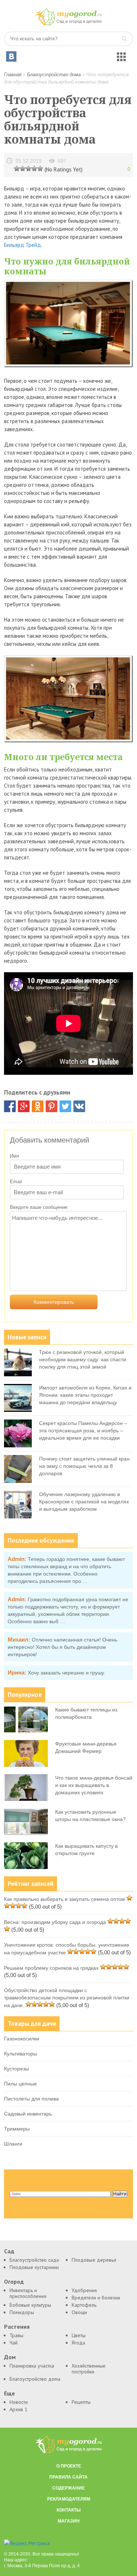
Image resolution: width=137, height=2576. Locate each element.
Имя (14, 1156)
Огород (14, 2282)
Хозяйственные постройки (89, 2369)
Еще (9, 2393)
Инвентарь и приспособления (28, 2293)
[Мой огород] (69, 24)
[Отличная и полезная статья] (40, 168)
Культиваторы (20, 2054)
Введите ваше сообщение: (39, 1207)
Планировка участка (32, 2366)
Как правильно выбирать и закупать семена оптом (64, 1899)
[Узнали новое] (34, 168)
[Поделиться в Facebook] (10, 1106)
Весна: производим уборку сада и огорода (55, 1922)
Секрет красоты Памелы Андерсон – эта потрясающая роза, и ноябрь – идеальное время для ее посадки (83, 1431)
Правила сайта (68, 2477)
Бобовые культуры (30, 2305)
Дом (10, 2357)
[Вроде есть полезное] (23, 168)
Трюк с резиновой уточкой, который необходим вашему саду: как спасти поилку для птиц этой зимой (83, 1359)
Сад (9, 2251)
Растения (17, 2327)
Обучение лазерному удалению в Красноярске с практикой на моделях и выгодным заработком (84, 1502)
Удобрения (84, 2290)
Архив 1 (18, 2409)
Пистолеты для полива (31, 2099)
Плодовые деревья (94, 2260)
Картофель (84, 2305)
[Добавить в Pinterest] (52, 1106)
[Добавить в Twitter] (65, 1106)
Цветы (79, 2335)
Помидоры (22, 2312)
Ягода (78, 2343)
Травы (16, 2335)
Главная (13, 75)
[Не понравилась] (17, 168)
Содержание (68, 2488)
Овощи (79, 2312)
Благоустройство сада (34, 2260)
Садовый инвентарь (28, 2114)
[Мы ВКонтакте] (11, 56)
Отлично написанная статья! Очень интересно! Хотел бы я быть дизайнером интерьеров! (62, 1647)
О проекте (69, 2466)
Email (16, 1182)
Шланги (13, 2144)
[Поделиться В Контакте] (79, 1106)
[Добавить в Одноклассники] (38, 1106)
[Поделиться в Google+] (24, 1106)
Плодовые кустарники (34, 2267)
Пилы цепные (20, 2084)
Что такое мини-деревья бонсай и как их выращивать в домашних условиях (94, 1785)
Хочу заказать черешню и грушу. (66, 1673)
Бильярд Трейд (22, 245)
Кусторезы (16, 2069)
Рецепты (81, 2402)
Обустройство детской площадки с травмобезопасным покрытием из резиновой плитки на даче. (67, 1998)
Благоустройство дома (54, 75)
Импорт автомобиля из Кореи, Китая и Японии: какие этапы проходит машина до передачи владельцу (85, 1395)
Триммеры (17, 2129)
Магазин (69, 2521)
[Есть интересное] (28, 168)
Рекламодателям (69, 2499)
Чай (14, 2343)
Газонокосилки (22, 2039)
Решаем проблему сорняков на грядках (51, 1968)
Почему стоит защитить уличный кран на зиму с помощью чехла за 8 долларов (84, 1466)
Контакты (69, 2510)
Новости (19, 2402)
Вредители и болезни (96, 2298)
